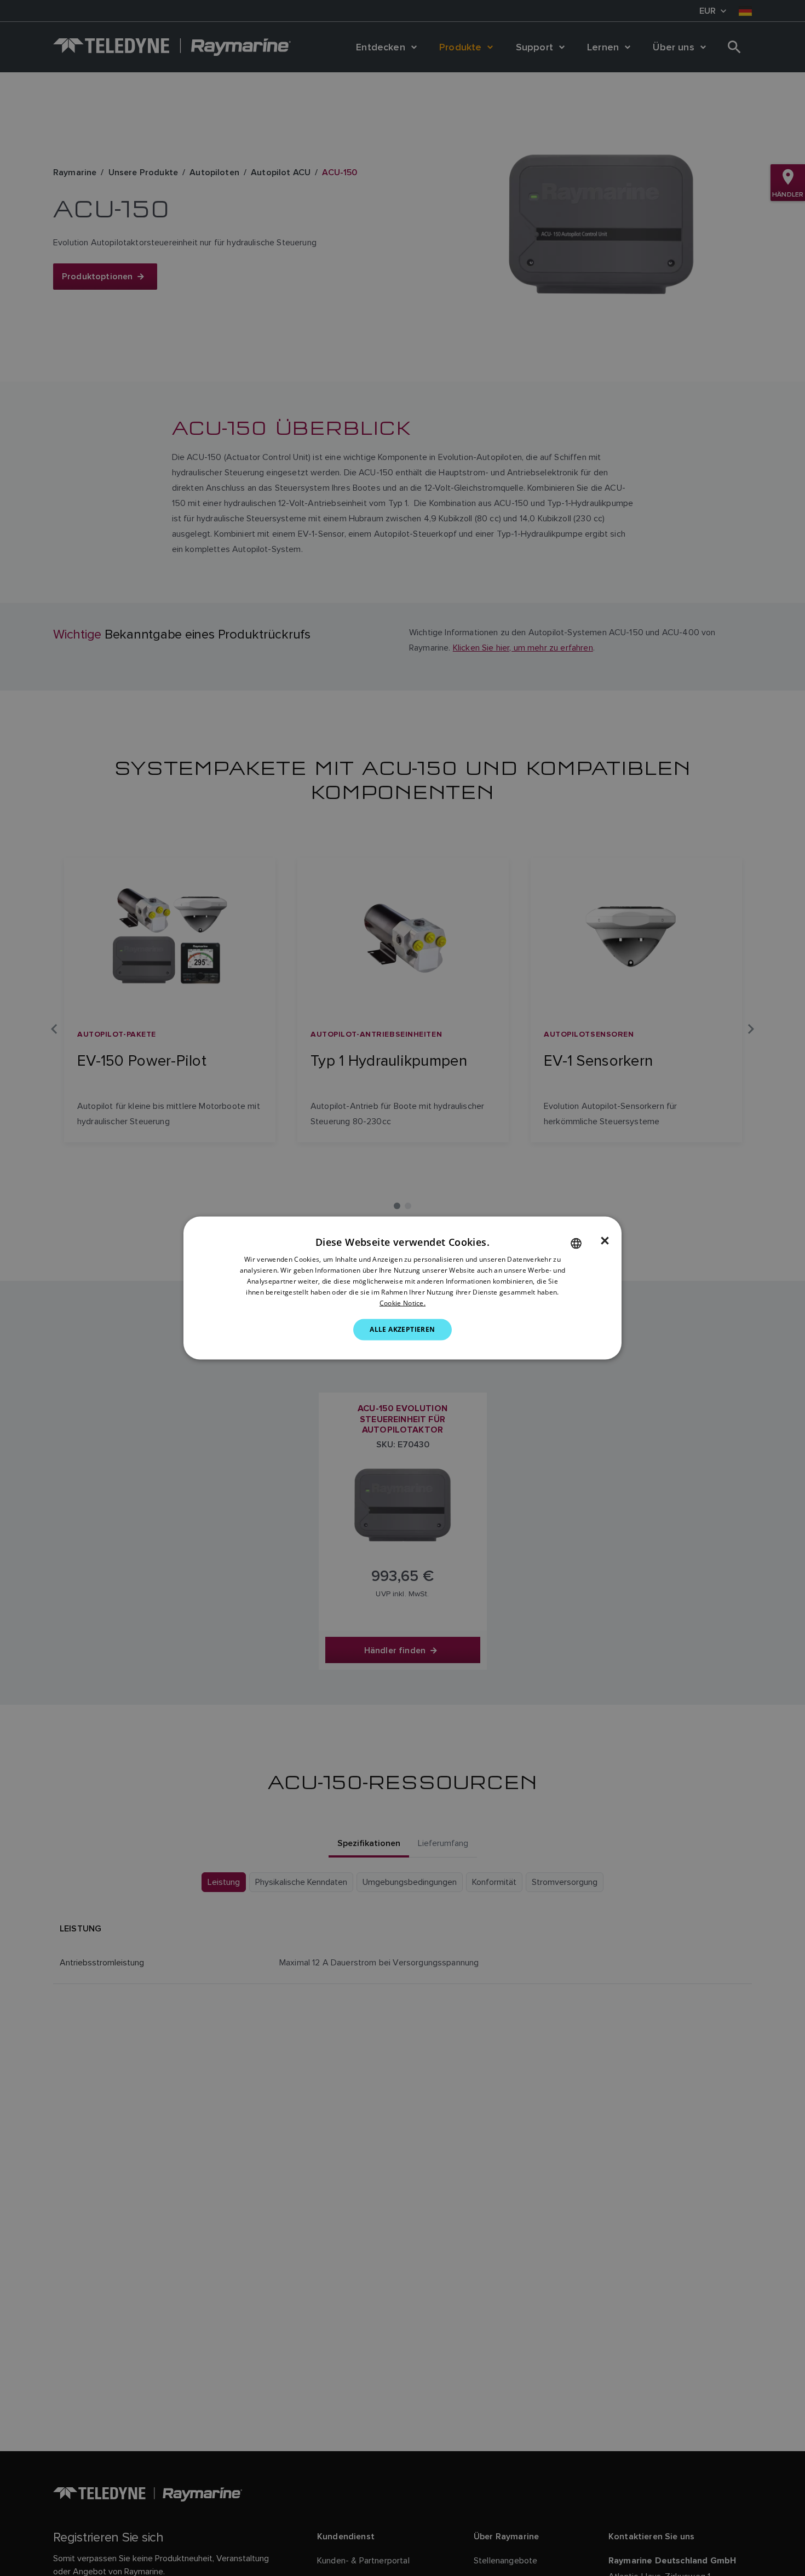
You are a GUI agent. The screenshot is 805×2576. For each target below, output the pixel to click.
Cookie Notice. (403, 1303)
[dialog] (403, 1288)
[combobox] (576, 1244)
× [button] (605, 1241)
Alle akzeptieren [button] (402, 1329)
